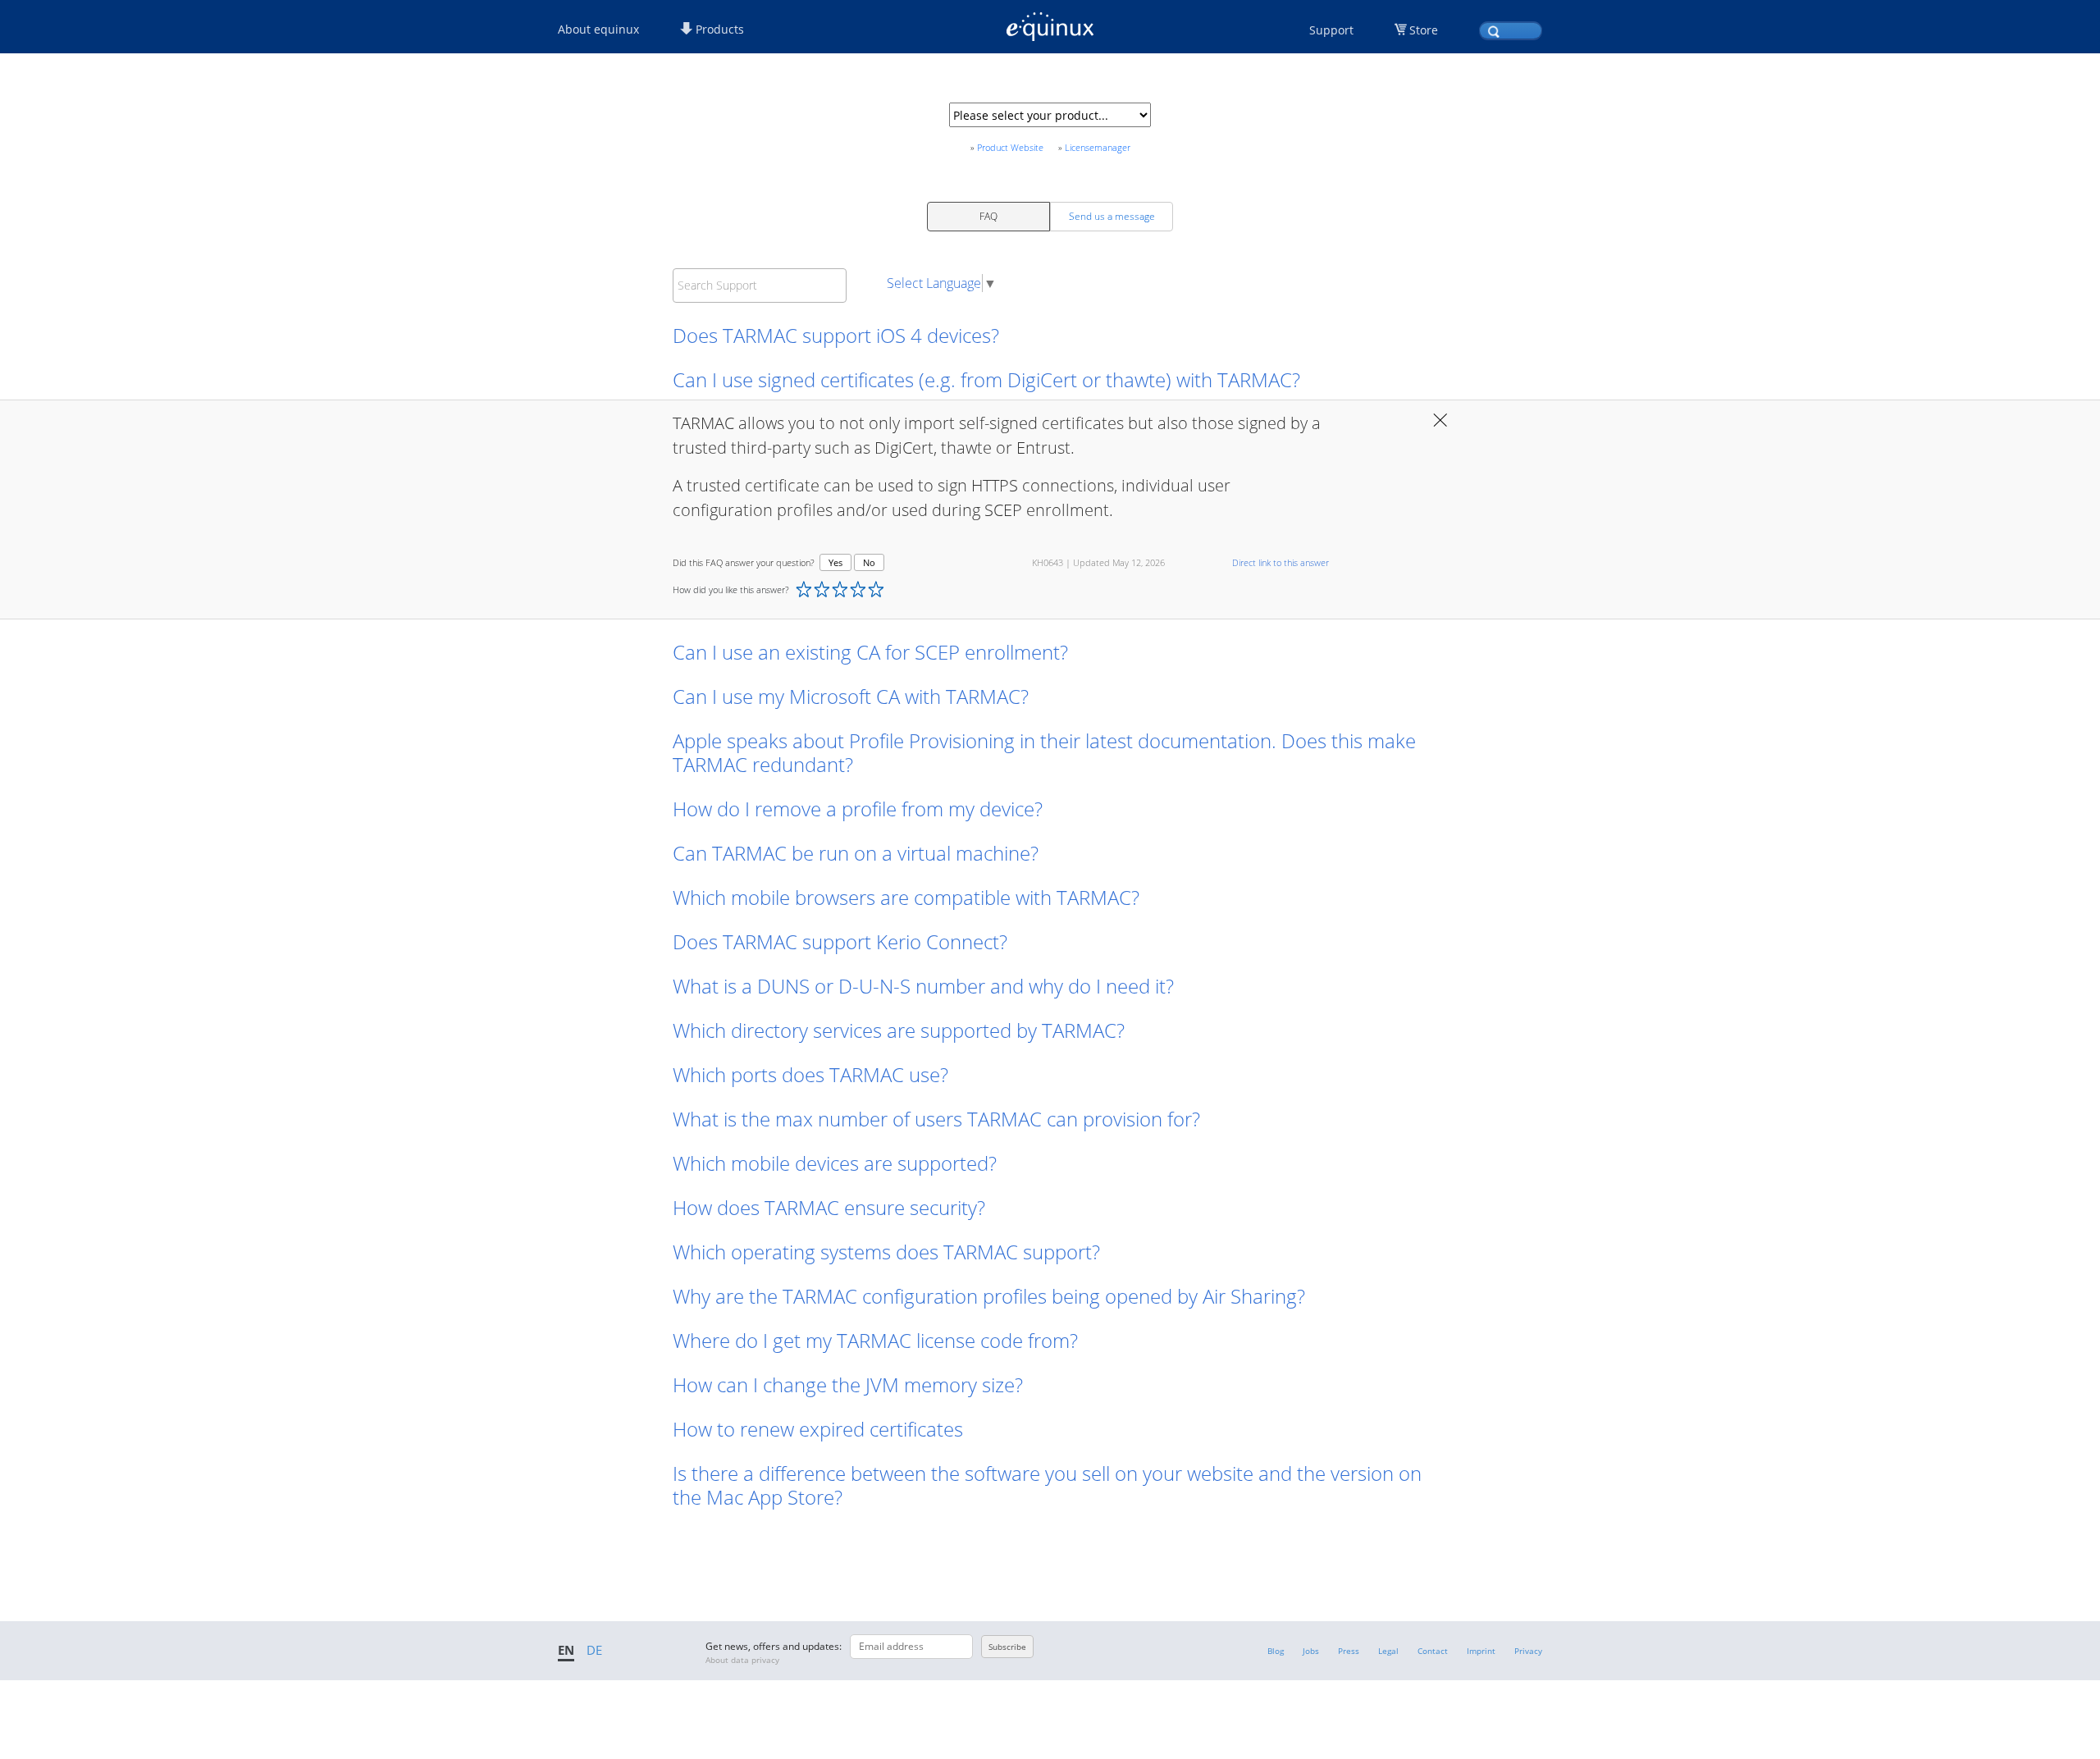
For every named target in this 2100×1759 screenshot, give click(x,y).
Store (1424, 30)
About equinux (598, 29)
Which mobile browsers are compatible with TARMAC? (906, 897)
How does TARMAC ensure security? (829, 1207)
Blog (1276, 1651)
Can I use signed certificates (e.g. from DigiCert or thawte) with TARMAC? (986, 379)
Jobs (1311, 1651)
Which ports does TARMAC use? (810, 1074)
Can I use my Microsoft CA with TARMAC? (851, 696)
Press (1349, 1651)
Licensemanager (1098, 147)
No (869, 562)
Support (1331, 30)
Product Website (1010, 147)
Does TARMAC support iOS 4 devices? (836, 335)
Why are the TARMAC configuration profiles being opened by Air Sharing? (989, 1296)
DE (594, 1650)
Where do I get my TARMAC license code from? (875, 1340)
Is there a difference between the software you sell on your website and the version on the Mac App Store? (1047, 1485)
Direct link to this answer (1281, 562)
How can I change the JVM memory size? (848, 1384)
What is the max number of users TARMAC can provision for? (936, 1119)
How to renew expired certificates (818, 1429)
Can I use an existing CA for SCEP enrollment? (870, 652)
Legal (1388, 1651)
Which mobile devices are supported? (837, 1163)
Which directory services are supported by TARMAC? (899, 1030)
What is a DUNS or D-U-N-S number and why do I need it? (923, 986)
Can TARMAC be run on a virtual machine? (858, 853)
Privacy (1528, 1651)
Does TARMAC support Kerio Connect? (840, 941)
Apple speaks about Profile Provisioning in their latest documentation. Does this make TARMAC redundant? (1044, 752)
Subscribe (1007, 1647)
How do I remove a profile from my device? (860, 809)
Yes (835, 562)
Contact (1433, 1651)
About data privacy (742, 1660)
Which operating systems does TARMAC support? (886, 1252)
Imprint (1481, 1651)
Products (718, 29)
